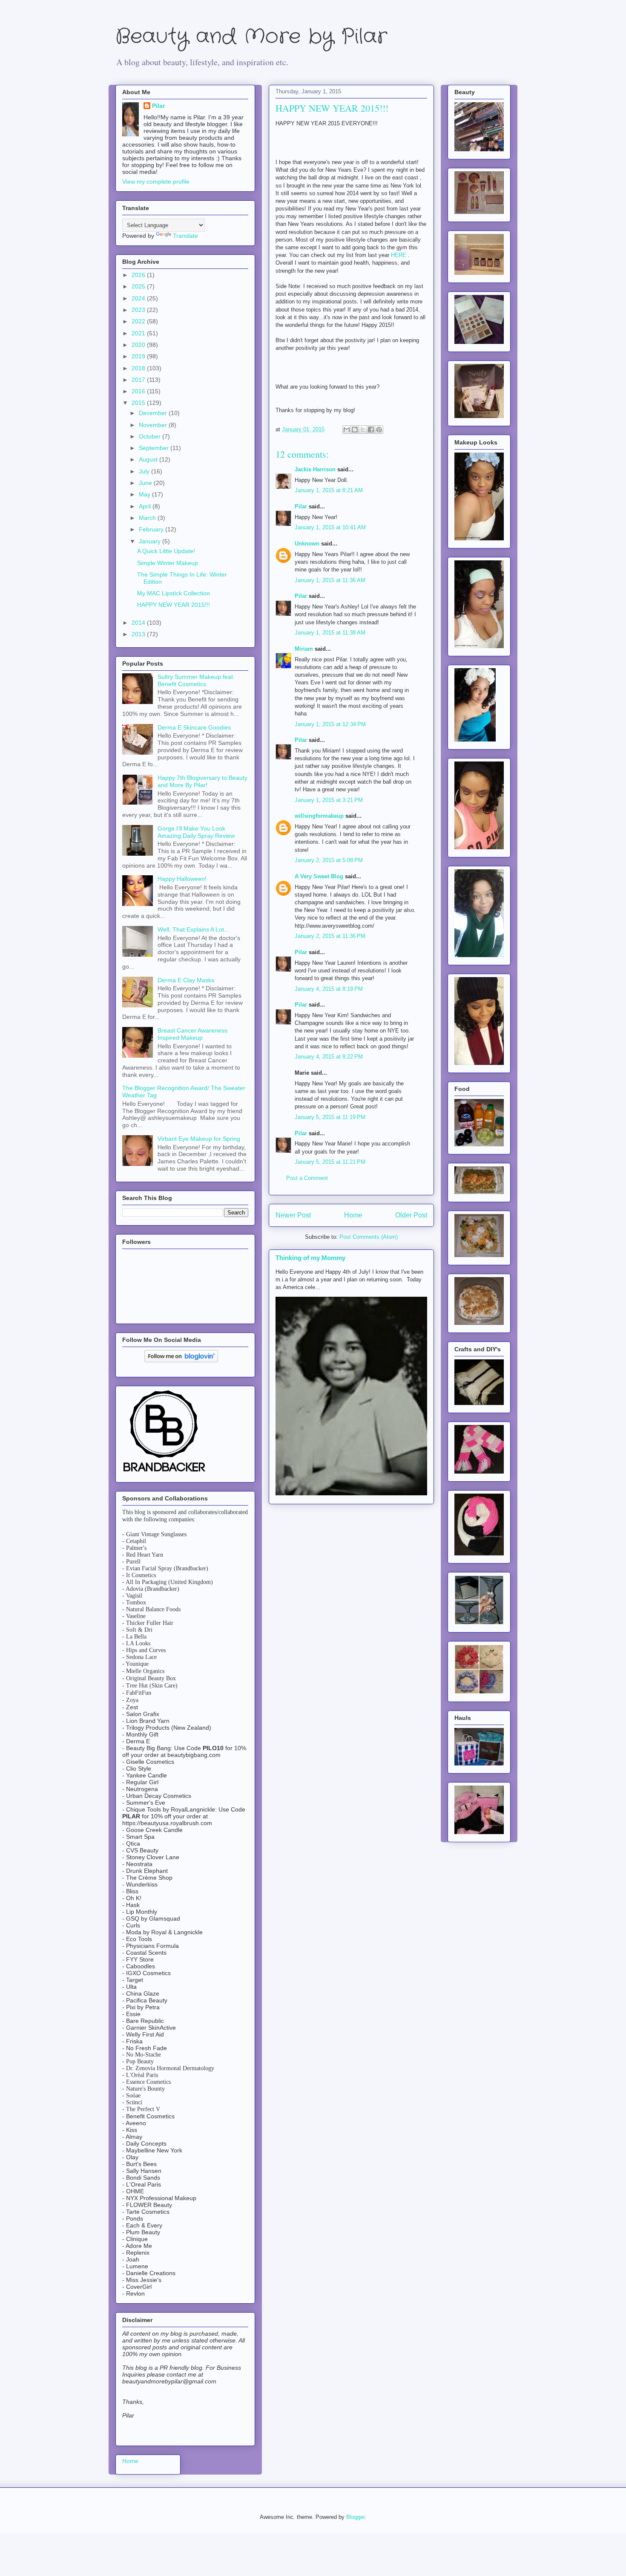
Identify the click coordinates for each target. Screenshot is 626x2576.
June (146, 483)
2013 (139, 634)
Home (353, 1215)
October (151, 436)
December (154, 413)
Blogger (355, 2517)
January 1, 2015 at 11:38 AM (330, 633)
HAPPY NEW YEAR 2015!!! (174, 605)
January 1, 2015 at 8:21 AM (329, 490)
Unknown (307, 544)
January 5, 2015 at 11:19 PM (330, 1117)
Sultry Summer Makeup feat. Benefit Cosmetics (196, 680)
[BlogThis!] (355, 430)
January (151, 541)
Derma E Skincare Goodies (194, 727)
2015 (139, 403)
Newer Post (293, 1215)
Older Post (411, 1215)
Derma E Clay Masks (186, 980)
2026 (139, 275)
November (154, 425)
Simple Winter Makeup (168, 563)
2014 (139, 623)
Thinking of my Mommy (310, 1258)
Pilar (301, 506)
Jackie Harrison (315, 469)
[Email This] (347, 430)
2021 (139, 333)
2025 (139, 286)
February (152, 529)
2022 (139, 321)
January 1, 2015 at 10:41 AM (330, 527)
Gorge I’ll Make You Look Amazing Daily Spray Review (196, 832)
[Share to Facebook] (371, 430)
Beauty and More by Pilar (251, 37)
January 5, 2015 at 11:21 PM (330, 1162)
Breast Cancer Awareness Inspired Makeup (192, 1034)
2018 (139, 368)
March (148, 518)
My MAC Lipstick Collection (174, 593)
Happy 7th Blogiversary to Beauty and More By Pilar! (202, 781)
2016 (139, 391)
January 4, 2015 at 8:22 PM (329, 1057)
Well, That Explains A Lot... (193, 929)
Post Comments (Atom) (369, 1237)
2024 (139, 298)
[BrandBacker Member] (165, 1472)
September (155, 448)
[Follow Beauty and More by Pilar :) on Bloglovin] (181, 1360)
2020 (139, 345)
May (145, 494)
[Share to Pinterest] (379, 430)
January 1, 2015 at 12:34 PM (330, 724)
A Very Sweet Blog (319, 876)
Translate (185, 236)
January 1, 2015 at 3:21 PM (329, 800)
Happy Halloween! (182, 879)
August (149, 459)
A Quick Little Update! (166, 551)
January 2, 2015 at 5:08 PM (329, 860)
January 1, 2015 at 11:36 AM (330, 580)
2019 (139, 356)
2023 (139, 310)
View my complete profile (156, 182)
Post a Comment (307, 1178)
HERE (399, 255)
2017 (139, 380)
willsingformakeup (319, 816)
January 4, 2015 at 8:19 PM (329, 989)
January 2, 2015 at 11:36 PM (330, 936)
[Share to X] (363, 430)
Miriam (304, 649)
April (146, 506)
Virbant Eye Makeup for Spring (199, 1139)
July (145, 471)
